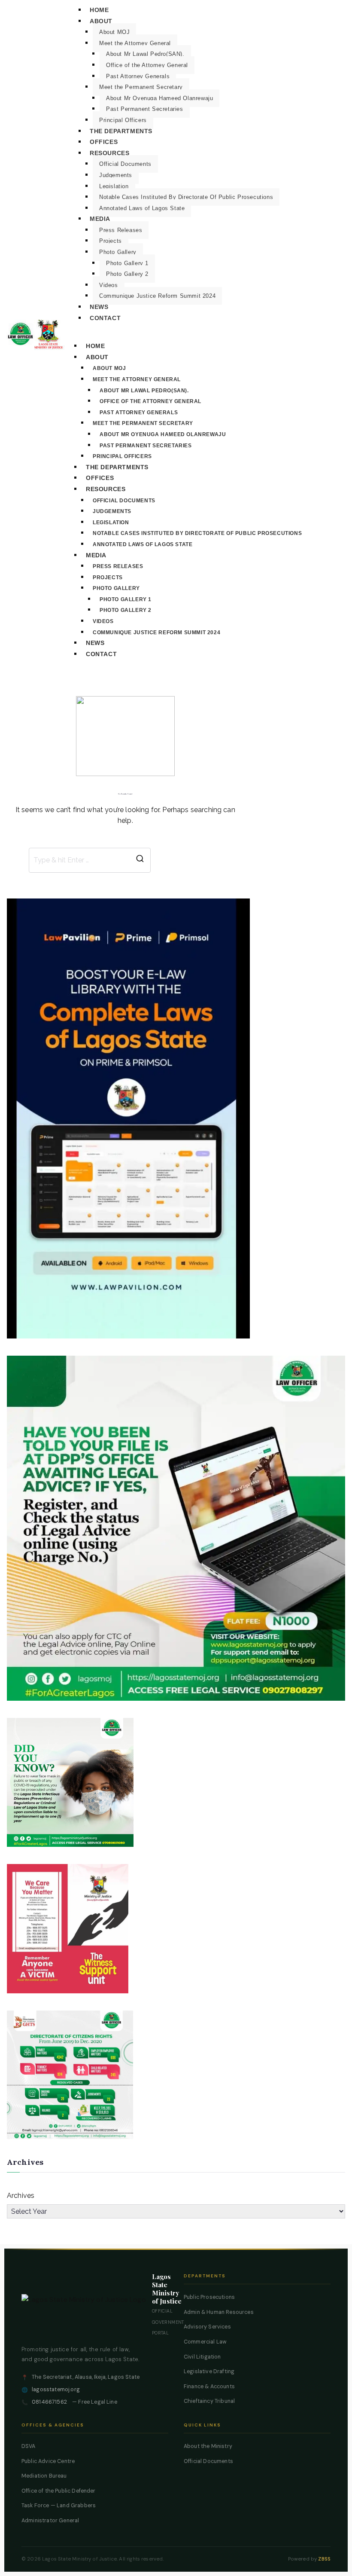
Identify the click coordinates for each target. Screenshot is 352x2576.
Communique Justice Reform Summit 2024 (157, 296)
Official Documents (125, 164)
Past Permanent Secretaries (145, 109)
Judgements (116, 175)
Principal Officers (123, 120)
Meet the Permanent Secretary (141, 87)
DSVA (29, 2446)
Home (99, 10)
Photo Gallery (118, 252)
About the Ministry (208, 2446)
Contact (105, 318)
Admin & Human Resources (219, 2312)
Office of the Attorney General (147, 65)
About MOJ (114, 32)
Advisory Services (207, 2327)
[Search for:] (90, 860)
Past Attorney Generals (138, 76)
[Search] (140, 860)
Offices (104, 142)
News (99, 307)
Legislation (114, 186)
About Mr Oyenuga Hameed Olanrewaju (159, 98)
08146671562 (49, 2402)
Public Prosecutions (209, 2297)
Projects (111, 241)
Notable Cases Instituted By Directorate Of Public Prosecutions (186, 197)
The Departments (121, 131)
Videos (109, 285)
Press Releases (121, 230)
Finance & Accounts (209, 2387)
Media (100, 219)
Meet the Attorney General (135, 43)
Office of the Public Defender (59, 2491)
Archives (21, 2196)
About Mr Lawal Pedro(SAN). (145, 54)
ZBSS (324, 2559)
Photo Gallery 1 (127, 263)
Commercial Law (205, 2342)
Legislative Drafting (209, 2371)
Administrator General (50, 2521)
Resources (109, 153)
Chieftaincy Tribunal (209, 2401)
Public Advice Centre (48, 2461)
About (101, 21)
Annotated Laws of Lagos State (142, 208)
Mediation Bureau (44, 2476)
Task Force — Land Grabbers (59, 2506)
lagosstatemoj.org (56, 2390)
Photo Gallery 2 (127, 274)
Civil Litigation (202, 2357)
